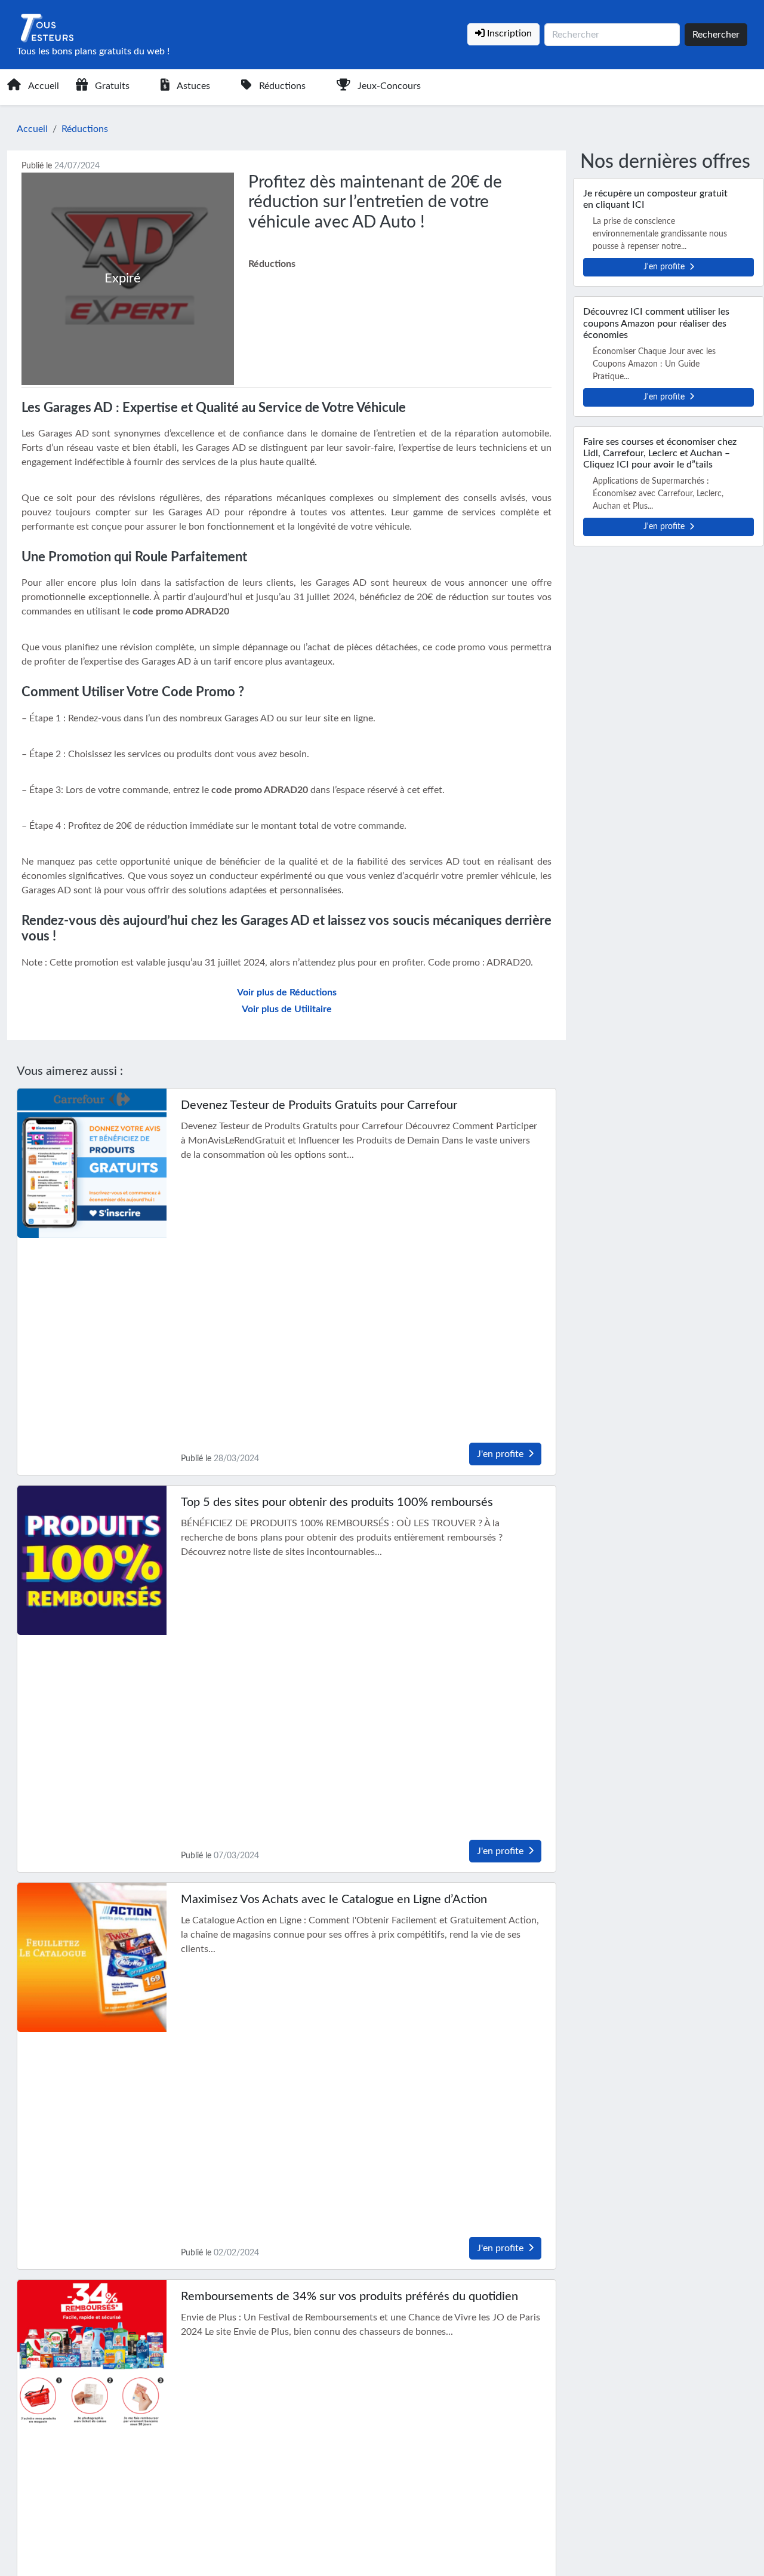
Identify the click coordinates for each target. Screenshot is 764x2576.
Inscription (508, 33)
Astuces (193, 86)
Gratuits (112, 86)
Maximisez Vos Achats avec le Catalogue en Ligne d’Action (334, 1899)
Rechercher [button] (716, 35)
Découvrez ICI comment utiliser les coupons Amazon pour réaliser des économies (656, 323)
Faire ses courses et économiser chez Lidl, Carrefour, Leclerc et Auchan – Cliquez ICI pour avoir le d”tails (660, 453)
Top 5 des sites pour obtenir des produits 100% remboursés (337, 1502)
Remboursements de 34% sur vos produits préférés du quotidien (349, 2297)
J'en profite (500, 1454)
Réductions (282, 86)
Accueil (44, 86)
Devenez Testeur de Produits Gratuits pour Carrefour (319, 1105)
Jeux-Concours (389, 86)
